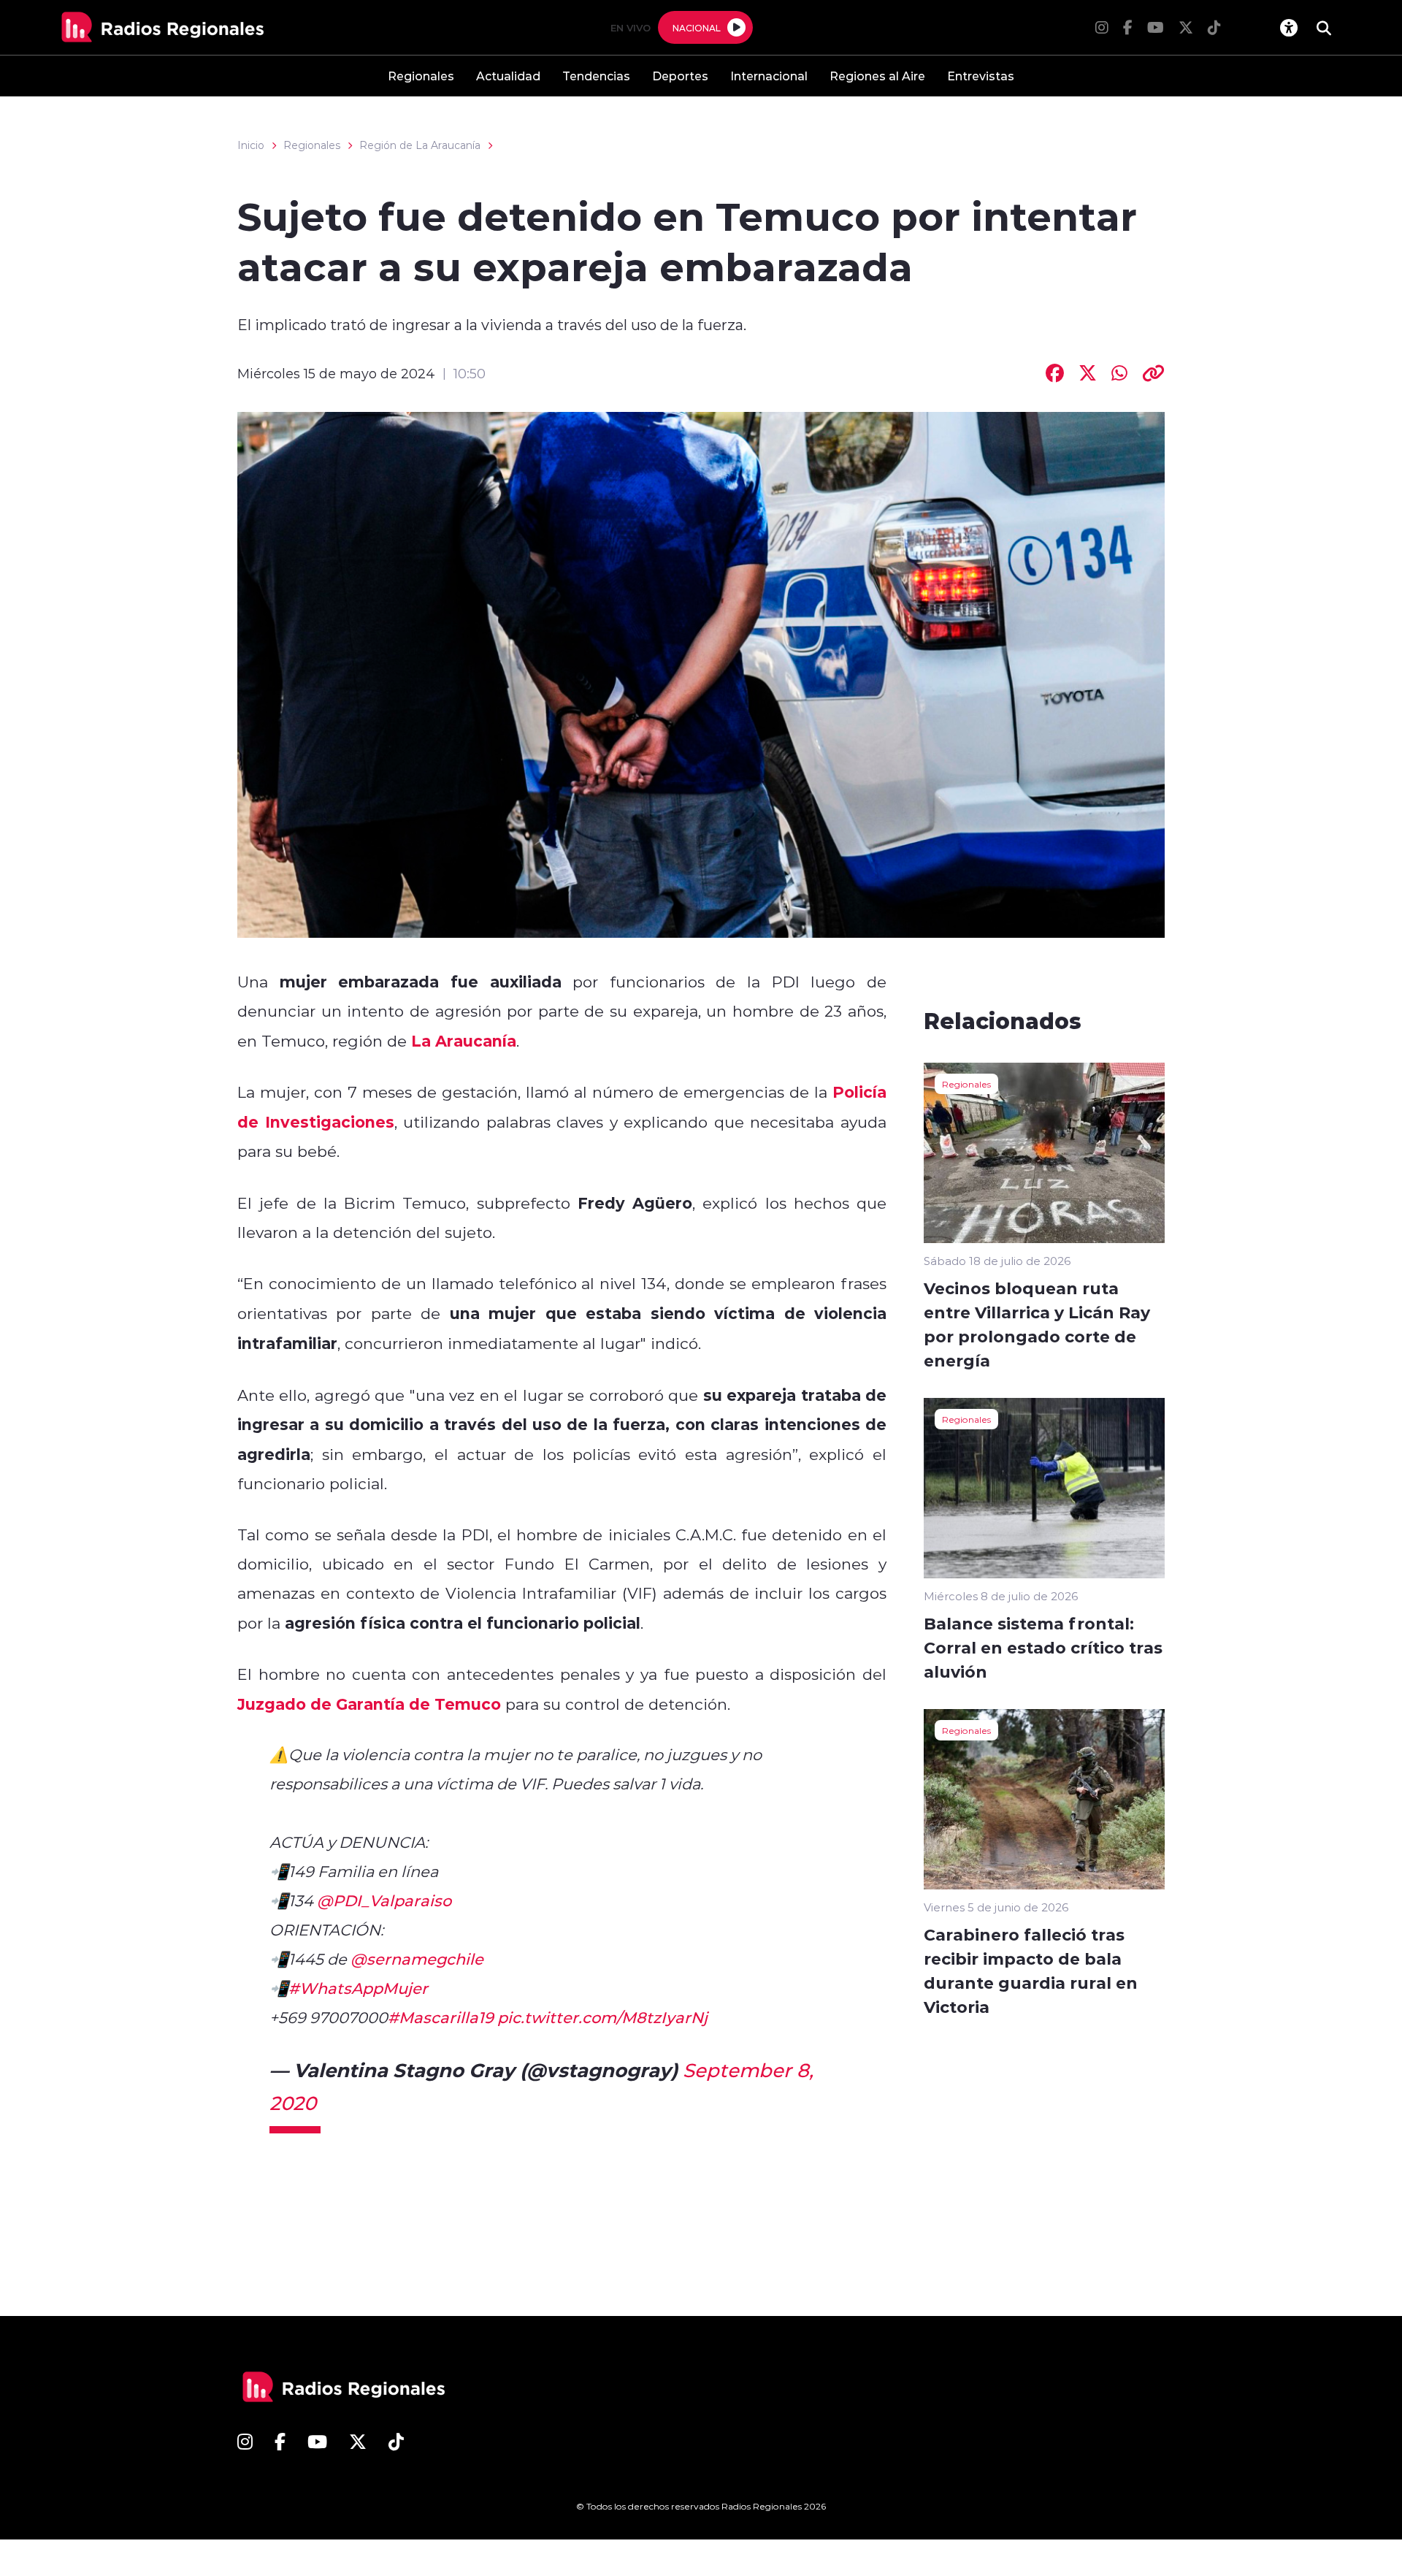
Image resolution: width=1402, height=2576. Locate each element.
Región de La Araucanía (420, 145)
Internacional (769, 76)
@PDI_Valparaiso (384, 1900)
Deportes (680, 76)
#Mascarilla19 (441, 2017)
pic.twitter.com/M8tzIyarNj (602, 2017)
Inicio (251, 145)
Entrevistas (981, 76)
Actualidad (508, 76)
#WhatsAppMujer (358, 1988)
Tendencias (596, 76)
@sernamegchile (417, 1959)
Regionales (421, 76)
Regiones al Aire (877, 76)
